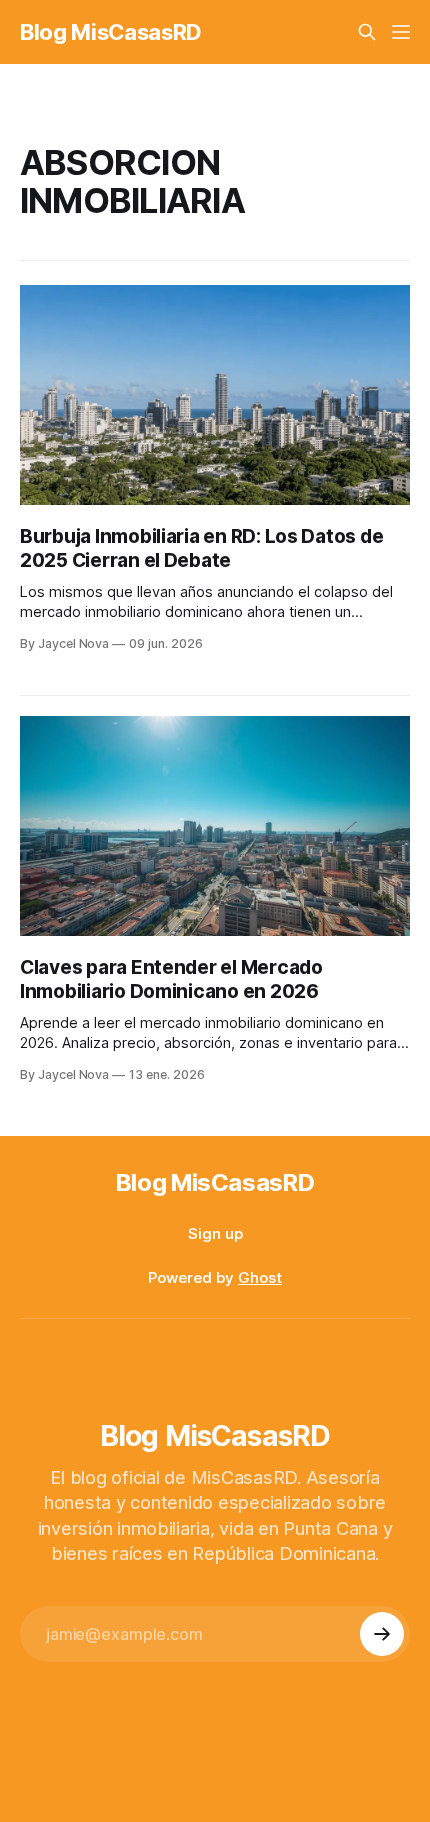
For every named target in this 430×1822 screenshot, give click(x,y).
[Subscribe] (382, 1634)
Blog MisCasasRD (111, 32)
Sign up (215, 1233)
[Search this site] (367, 32)
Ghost (260, 1277)
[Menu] (401, 32)
